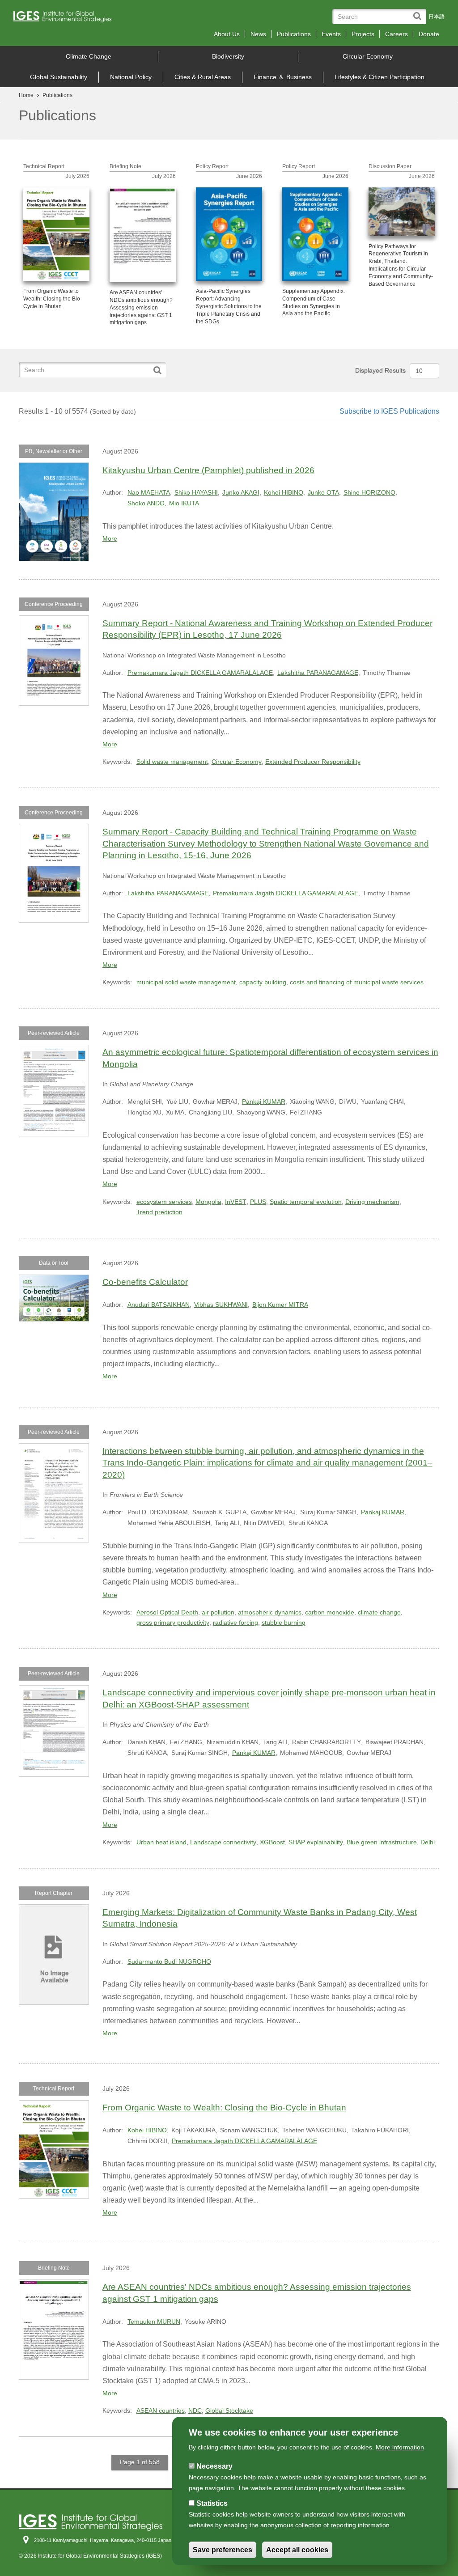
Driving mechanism (372, 1202)
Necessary (214, 2466)
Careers (397, 34)
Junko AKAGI (241, 492)
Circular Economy (368, 56)
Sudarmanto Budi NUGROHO (169, 1962)
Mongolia (208, 1202)
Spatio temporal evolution (306, 1202)
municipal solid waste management (186, 982)
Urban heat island (161, 1842)
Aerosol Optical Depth (167, 1612)
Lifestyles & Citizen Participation (380, 77)
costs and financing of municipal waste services (357, 982)
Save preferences (223, 2550)
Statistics (212, 2503)
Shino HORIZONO (369, 492)
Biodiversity (228, 56)
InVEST (236, 1202)
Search (419, 12)
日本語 (437, 17)
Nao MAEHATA (149, 492)
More (110, 538)
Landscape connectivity (223, 1842)
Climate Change (89, 56)
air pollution (218, 1612)
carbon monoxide (330, 1612)
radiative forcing (235, 1623)
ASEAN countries (161, 2411)
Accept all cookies (297, 2550)
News (258, 34)
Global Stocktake (229, 2411)
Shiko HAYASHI (196, 492)
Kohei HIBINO (284, 492)
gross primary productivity (173, 1623)
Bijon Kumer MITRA (280, 1305)
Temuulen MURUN (154, 2322)
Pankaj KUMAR (264, 1102)
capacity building (263, 982)
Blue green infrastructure (382, 1842)
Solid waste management (172, 762)
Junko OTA (323, 492)
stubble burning (284, 1623)
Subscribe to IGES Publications (389, 411)
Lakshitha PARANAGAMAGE (318, 673)
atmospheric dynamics (270, 1612)
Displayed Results (380, 370)
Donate (429, 34)
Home (26, 95)
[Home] (66, 19)
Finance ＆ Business (283, 77)
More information (400, 2447)
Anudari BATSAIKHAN (159, 1305)
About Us (227, 34)
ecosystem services (164, 1202)
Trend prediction (159, 1212)
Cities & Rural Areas (203, 77)
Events (331, 34)
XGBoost (272, 1842)
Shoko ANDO (146, 503)
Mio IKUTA (184, 503)
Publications (294, 34)
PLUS (258, 1202)
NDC (195, 2411)
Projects (363, 34)
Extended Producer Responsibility (313, 762)
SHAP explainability (316, 1842)
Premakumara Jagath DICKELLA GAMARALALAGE (200, 673)
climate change (379, 1612)
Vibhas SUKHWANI (221, 1305)
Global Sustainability (59, 77)
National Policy (131, 77)
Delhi (428, 1842)
